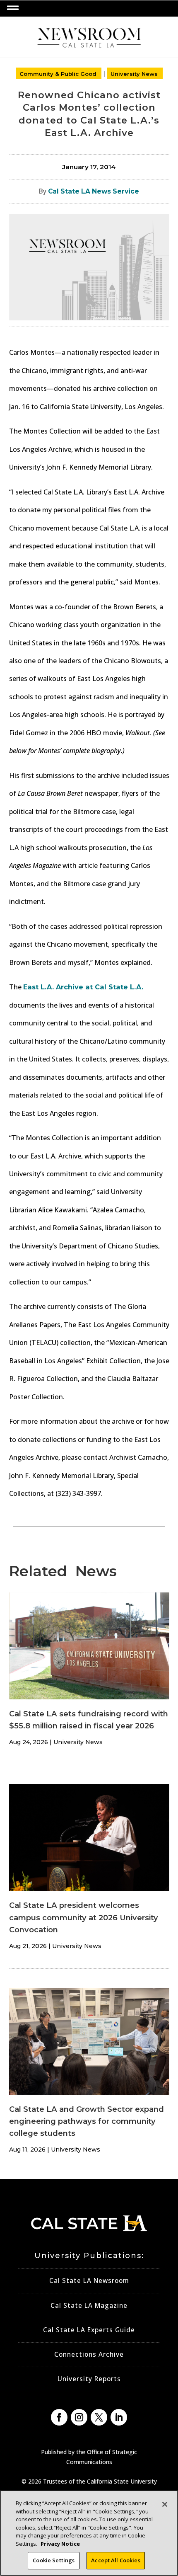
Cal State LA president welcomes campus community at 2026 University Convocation (84, 1917)
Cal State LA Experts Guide (89, 2330)
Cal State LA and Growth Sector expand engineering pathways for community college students (87, 2121)
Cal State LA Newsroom (89, 2281)
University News (134, 74)
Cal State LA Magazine (89, 2306)
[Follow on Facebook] (59, 2417)
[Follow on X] (99, 2417)
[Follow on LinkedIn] (119, 2417)
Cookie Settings (54, 2560)
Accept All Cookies (115, 2560)
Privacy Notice (60, 2544)
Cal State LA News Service (94, 191)
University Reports (89, 2379)
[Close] (165, 2504)
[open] (13, 8)
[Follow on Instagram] (79, 2417)
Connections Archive (89, 2354)
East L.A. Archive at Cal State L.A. (83, 987)
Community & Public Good (58, 74)
